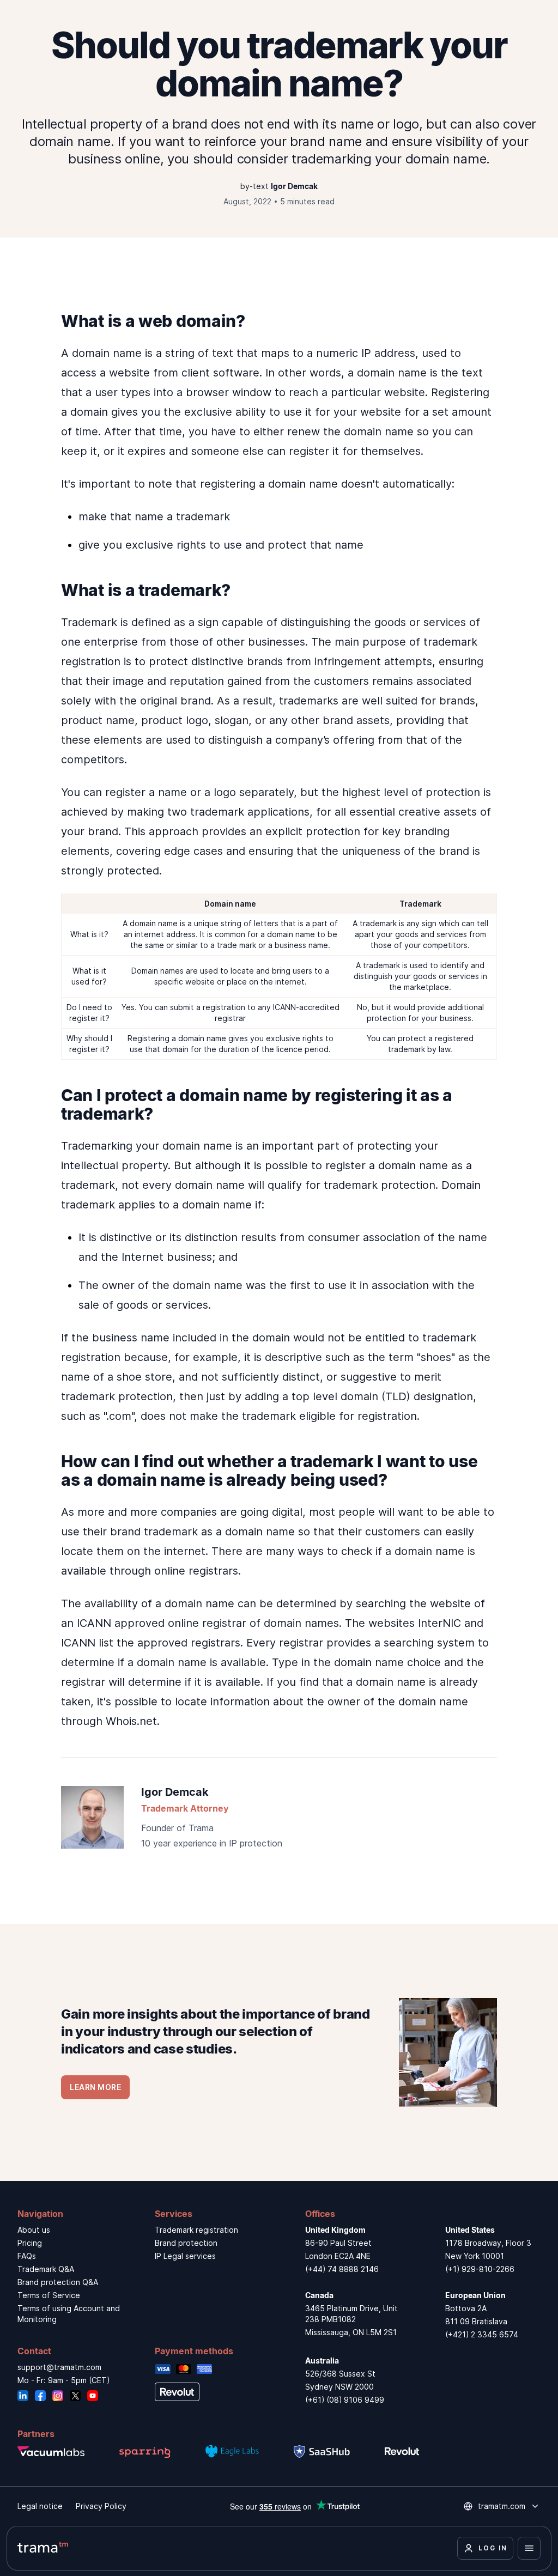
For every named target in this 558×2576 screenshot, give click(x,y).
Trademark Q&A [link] (46, 2269)
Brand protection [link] (186, 2243)
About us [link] (34, 2230)
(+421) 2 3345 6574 (482, 2334)
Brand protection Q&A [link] (58, 2282)
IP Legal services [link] (185, 2256)
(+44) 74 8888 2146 (342, 2269)
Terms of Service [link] (49, 2295)
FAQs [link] (27, 2256)
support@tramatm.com (59, 2367)
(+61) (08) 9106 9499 (345, 2400)
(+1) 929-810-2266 (480, 2269)
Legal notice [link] (40, 2506)
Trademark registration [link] (196, 2230)
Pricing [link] (30, 2243)
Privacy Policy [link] (101, 2506)
